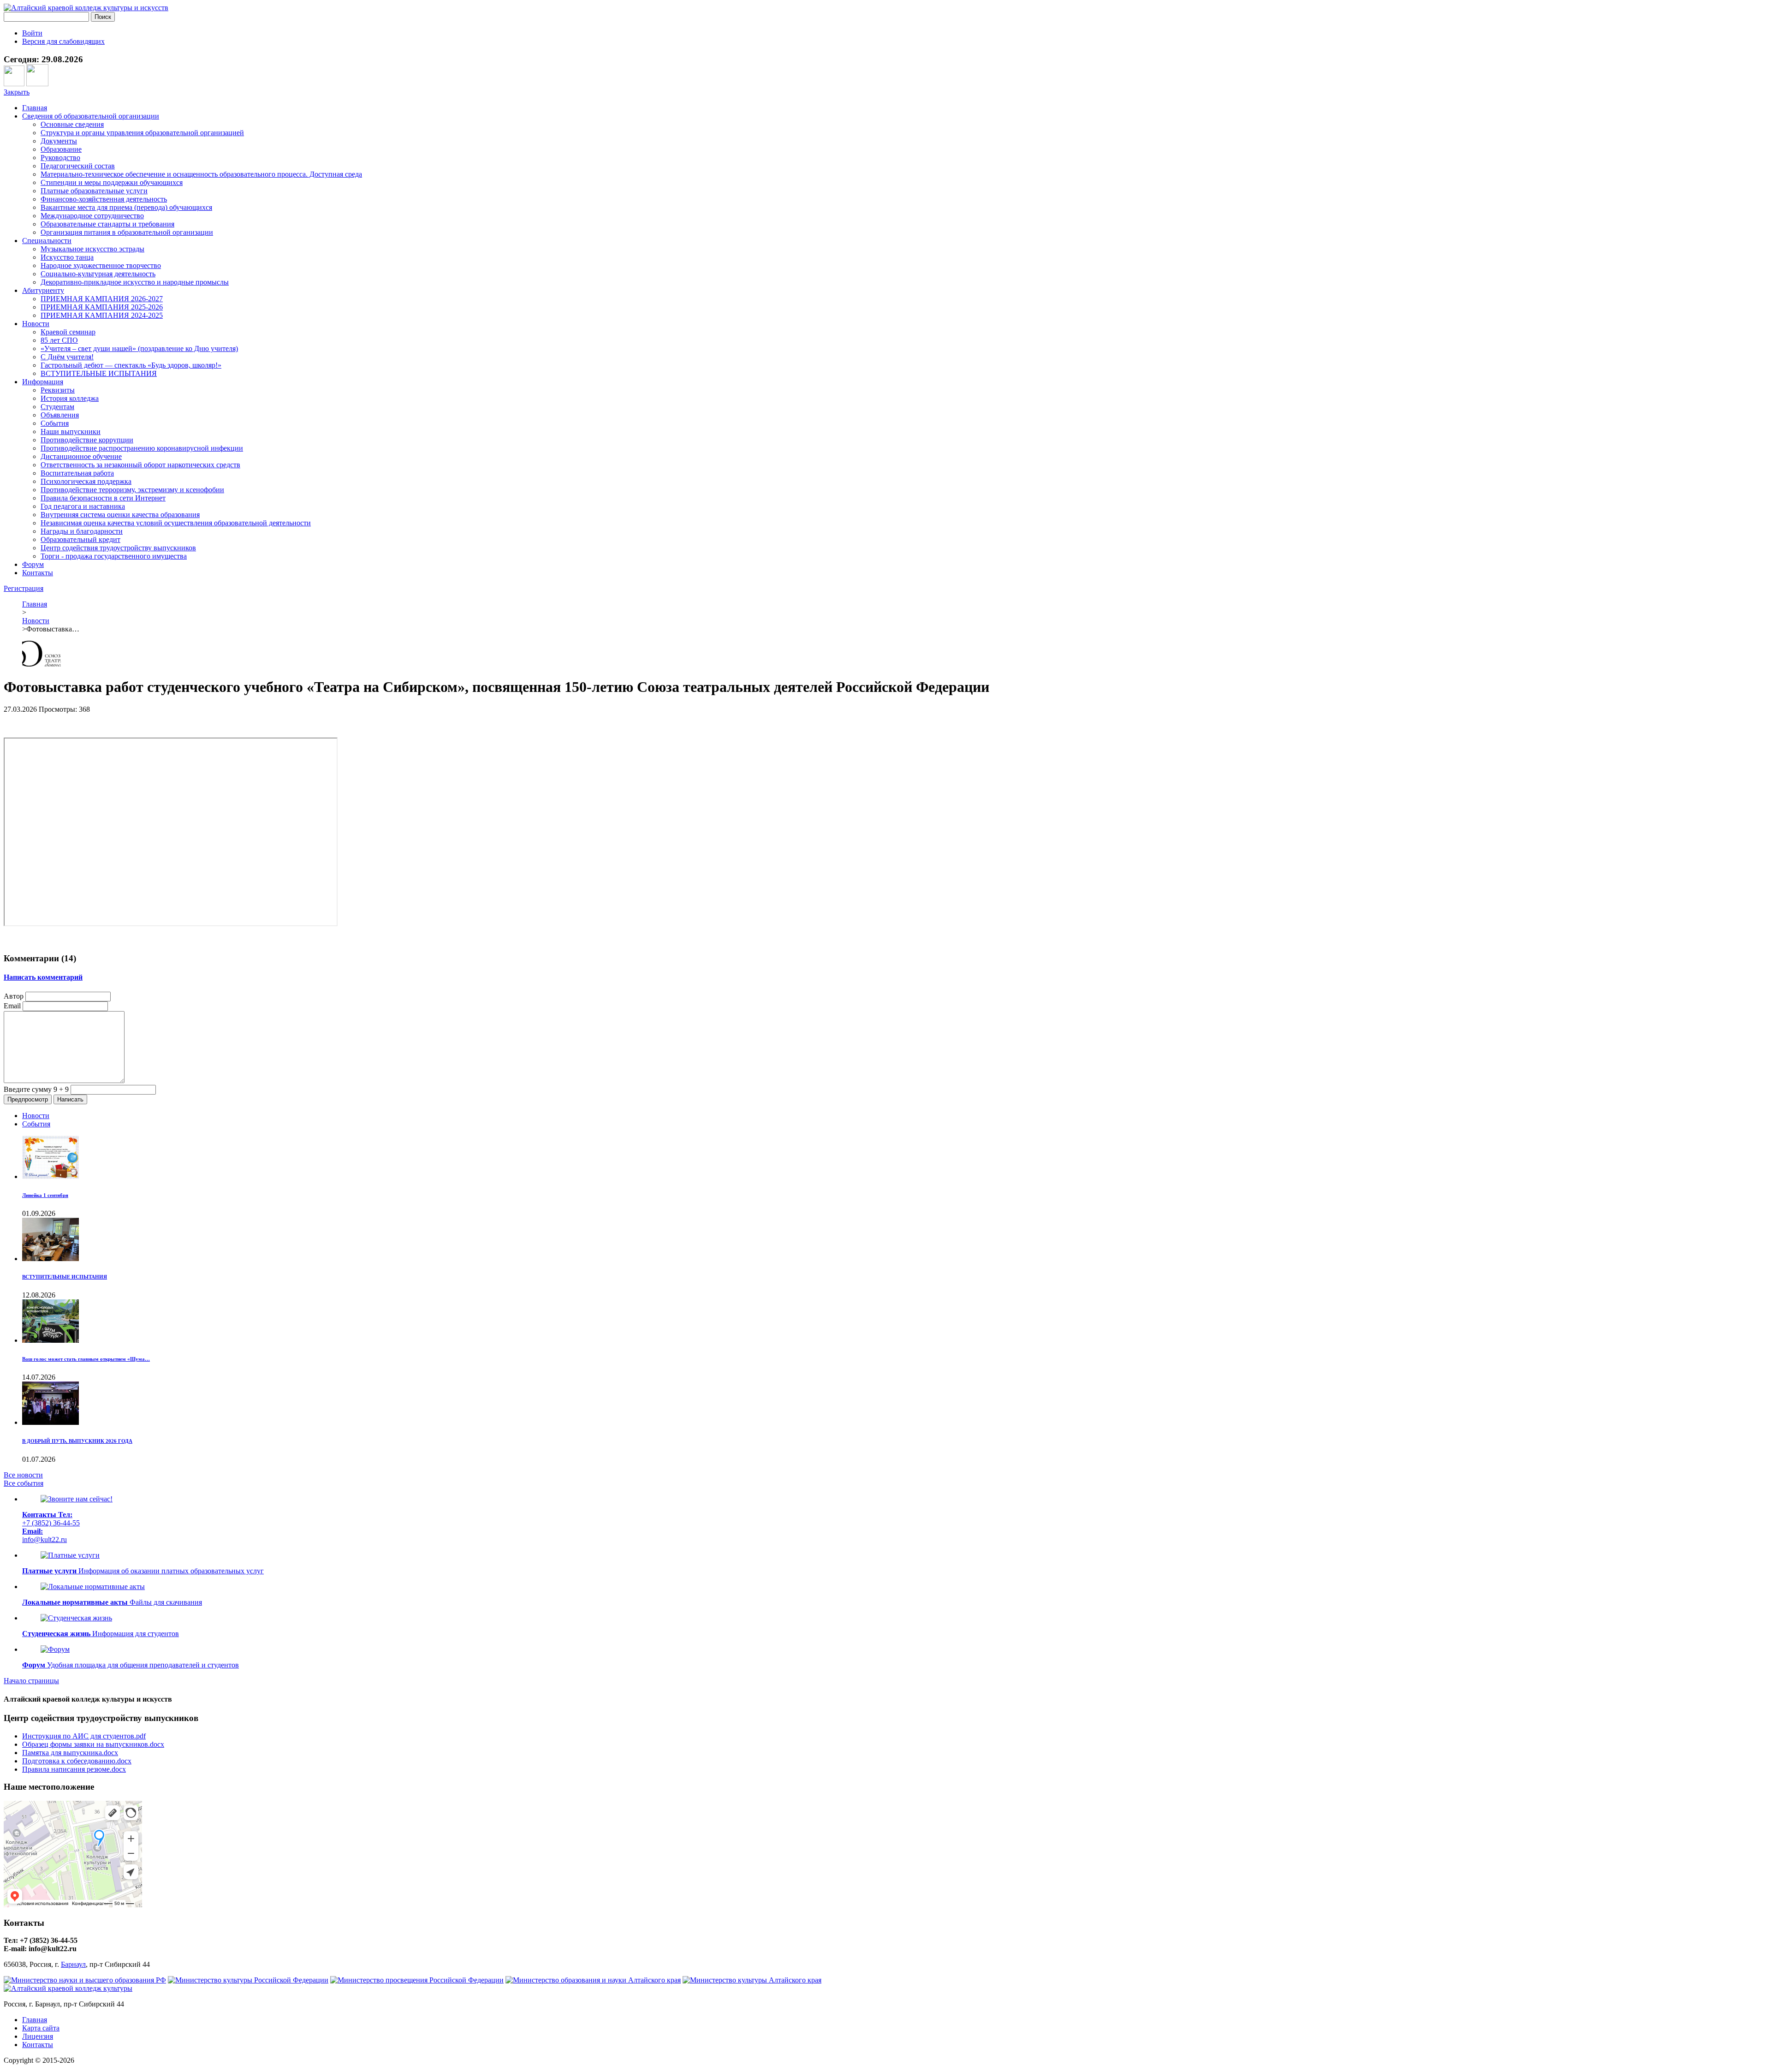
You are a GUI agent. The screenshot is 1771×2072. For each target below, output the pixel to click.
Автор (14, 996)
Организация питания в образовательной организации (127, 232)
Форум (33, 564)
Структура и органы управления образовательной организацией (142, 133)
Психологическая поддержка (86, 481)
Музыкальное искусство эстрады (92, 249)
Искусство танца (67, 257)
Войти (32, 33)
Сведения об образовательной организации (91, 116)
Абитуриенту (43, 290)
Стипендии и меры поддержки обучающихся (112, 182)
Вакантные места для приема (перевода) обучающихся (126, 207)
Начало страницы (31, 1681)
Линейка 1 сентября (45, 1195)
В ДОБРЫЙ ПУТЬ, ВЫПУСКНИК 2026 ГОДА (77, 1441)
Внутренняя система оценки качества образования (120, 515)
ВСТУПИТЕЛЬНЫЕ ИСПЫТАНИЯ (99, 373)
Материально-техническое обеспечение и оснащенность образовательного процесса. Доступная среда (201, 174)
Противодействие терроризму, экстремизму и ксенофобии (132, 490)
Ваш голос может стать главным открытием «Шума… (86, 1359)
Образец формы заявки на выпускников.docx (93, 1744)
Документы (59, 141)
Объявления (60, 415)
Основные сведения (72, 124)
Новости (36, 324)
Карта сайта (41, 2028)
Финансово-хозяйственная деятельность (104, 199)
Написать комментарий (43, 977)
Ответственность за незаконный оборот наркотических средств (140, 465)
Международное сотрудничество (92, 216)
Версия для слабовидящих (63, 41)
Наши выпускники (71, 432)
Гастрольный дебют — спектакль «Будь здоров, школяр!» (131, 365)
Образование (61, 149)
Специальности (47, 241)
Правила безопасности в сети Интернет (103, 498)
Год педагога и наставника (83, 506)
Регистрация (24, 588)
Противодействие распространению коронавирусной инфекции (142, 448)
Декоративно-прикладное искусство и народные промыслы (135, 282)
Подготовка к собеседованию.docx (77, 1761)
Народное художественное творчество (101, 265)
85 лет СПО (59, 340)
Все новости (23, 1475)
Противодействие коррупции (87, 440)
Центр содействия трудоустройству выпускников (118, 548)
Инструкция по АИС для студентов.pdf (84, 1736)
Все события (24, 1483)
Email (12, 1006)
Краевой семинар (68, 332)
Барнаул (73, 1964)
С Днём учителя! (67, 357)
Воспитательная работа (77, 473)
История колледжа (70, 398)
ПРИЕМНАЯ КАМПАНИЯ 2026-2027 (102, 299)
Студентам (57, 407)
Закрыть (17, 92)
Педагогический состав (78, 166)
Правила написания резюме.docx (74, 1769)
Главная (35, 108)
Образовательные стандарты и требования (107, 224)
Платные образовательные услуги (94, 191)
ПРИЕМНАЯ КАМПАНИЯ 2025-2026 (102, 307)
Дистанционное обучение (81, 456)
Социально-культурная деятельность (98, 274)
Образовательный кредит (80, 539)
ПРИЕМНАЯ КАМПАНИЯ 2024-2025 (102, 315)
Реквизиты (58, 390)
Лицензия (38, 2036)
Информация (43, 382)
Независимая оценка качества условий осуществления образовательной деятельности (176, 523)
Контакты (38, 573)
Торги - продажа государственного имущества (114, 556)
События (55, 423)
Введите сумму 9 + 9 (36, 1089)
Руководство (60, 158)
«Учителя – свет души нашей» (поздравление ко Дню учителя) (139, 348)
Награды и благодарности (82, 531)
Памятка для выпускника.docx (70, 1753)
